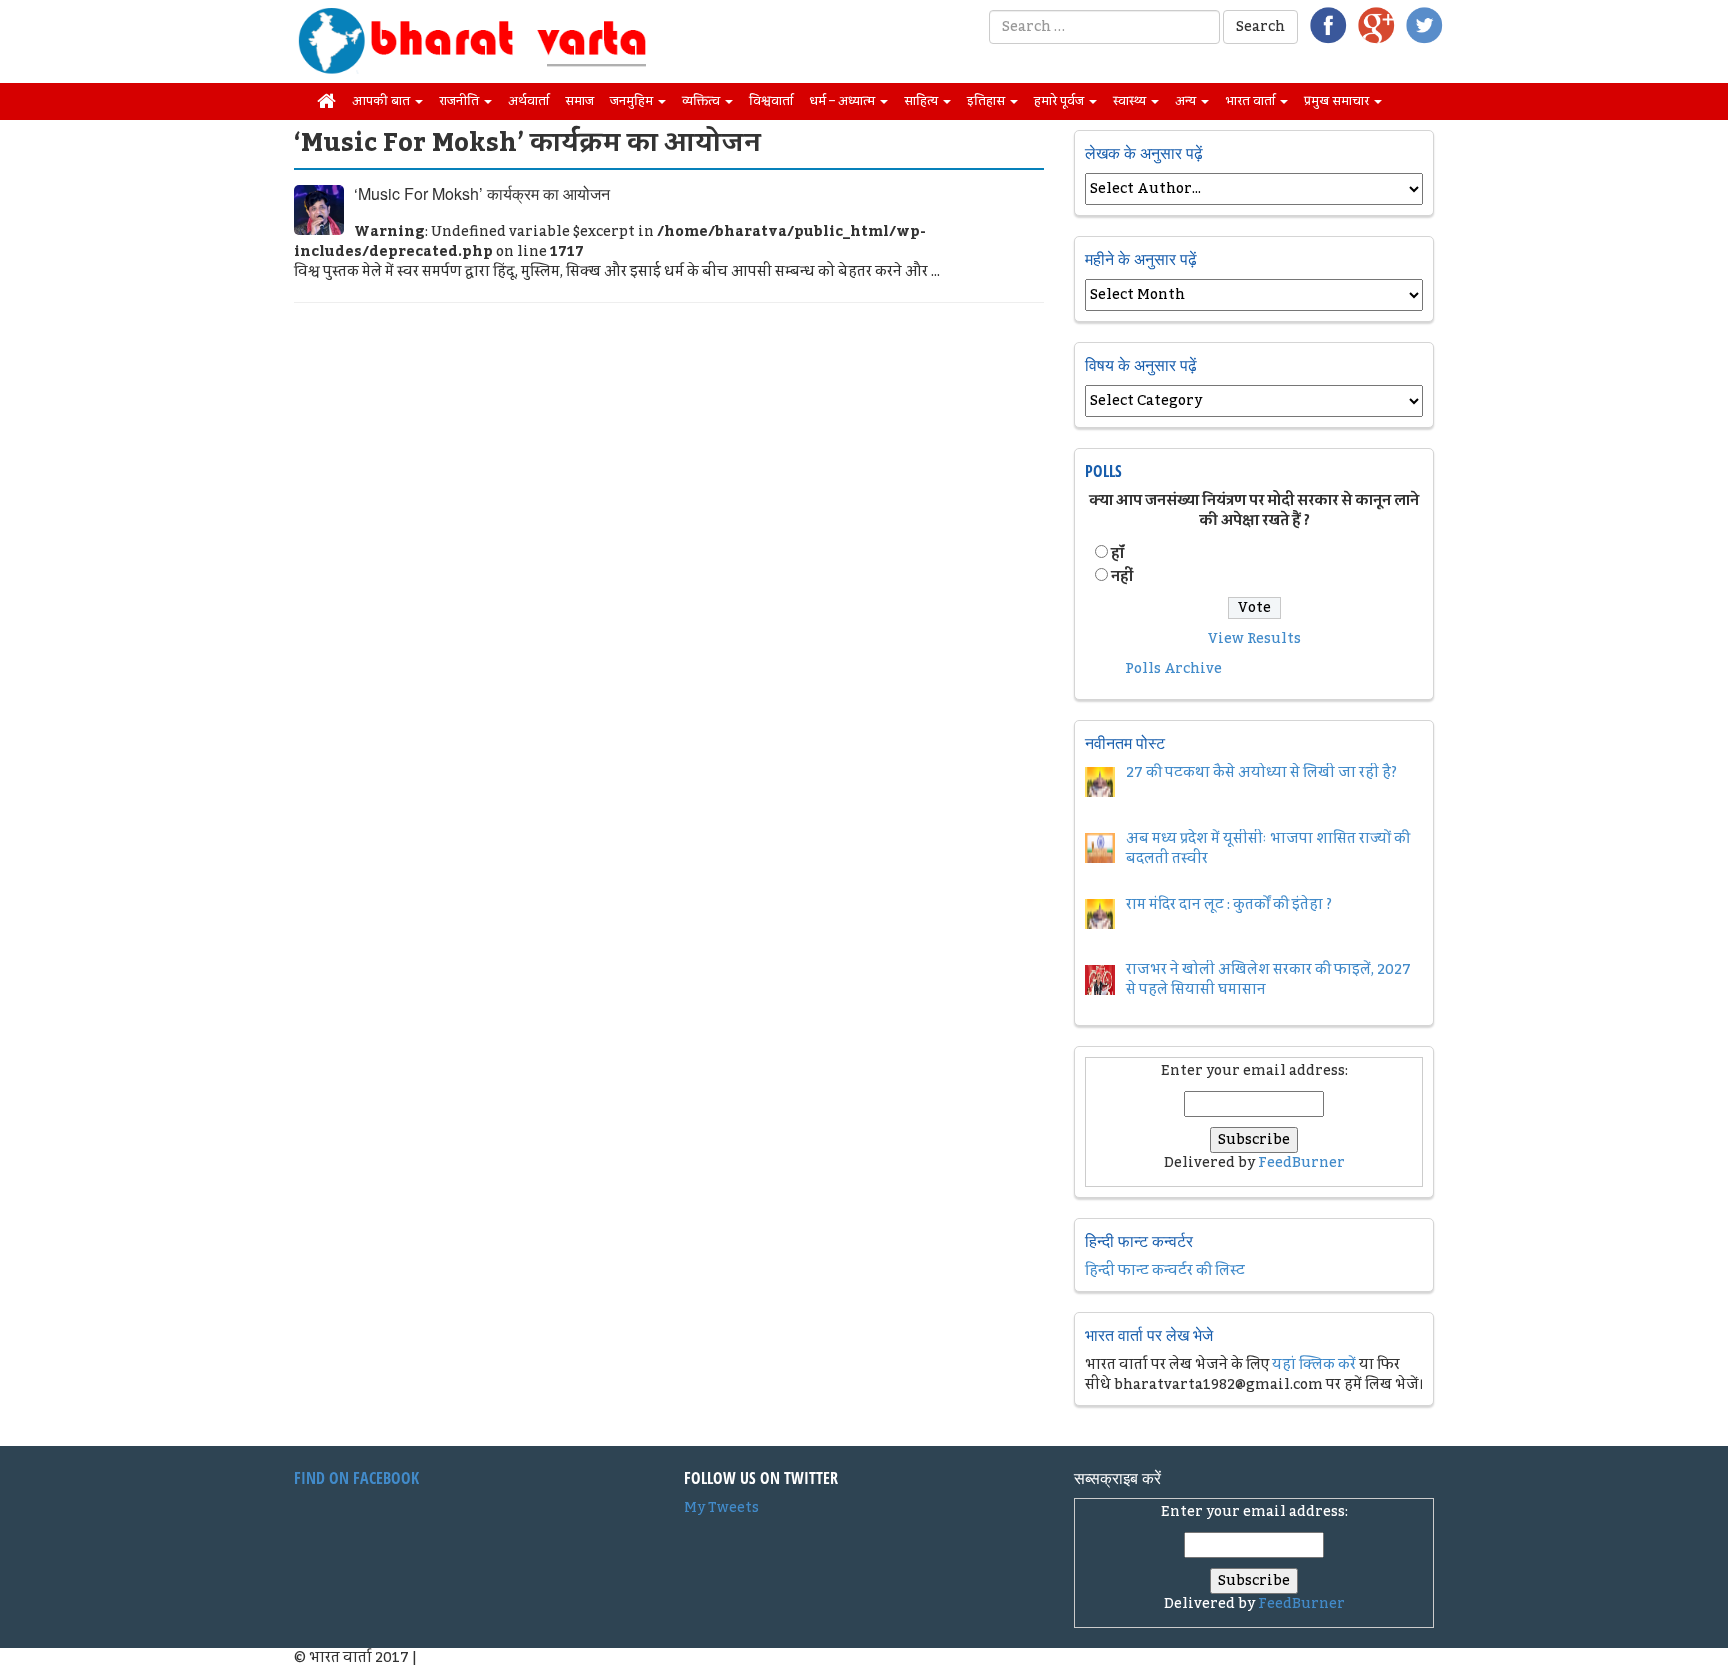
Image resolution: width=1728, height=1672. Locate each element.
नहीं (1122, 577)
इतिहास (987, 101)
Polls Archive (1173, 669)
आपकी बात (382, 101)
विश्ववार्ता (771, 101)
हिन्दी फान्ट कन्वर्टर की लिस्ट (1165, 1271)
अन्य (1187, 101)
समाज (579, 101)
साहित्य (922, 101)
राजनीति (460, 101)
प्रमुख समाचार (1338, 101)
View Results (1254, 639)
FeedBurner (1301, 1163)
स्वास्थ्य (1131, 101)
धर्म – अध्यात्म (843, 101)
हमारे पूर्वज (1060, 101)
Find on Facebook (356, 1478)
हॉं (1117, 554)
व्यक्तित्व (702, 101)
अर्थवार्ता (528, 101)
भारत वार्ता (1251, 101)
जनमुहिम (633, 101)
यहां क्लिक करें (1314, 1365)
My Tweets (721, 1508)
